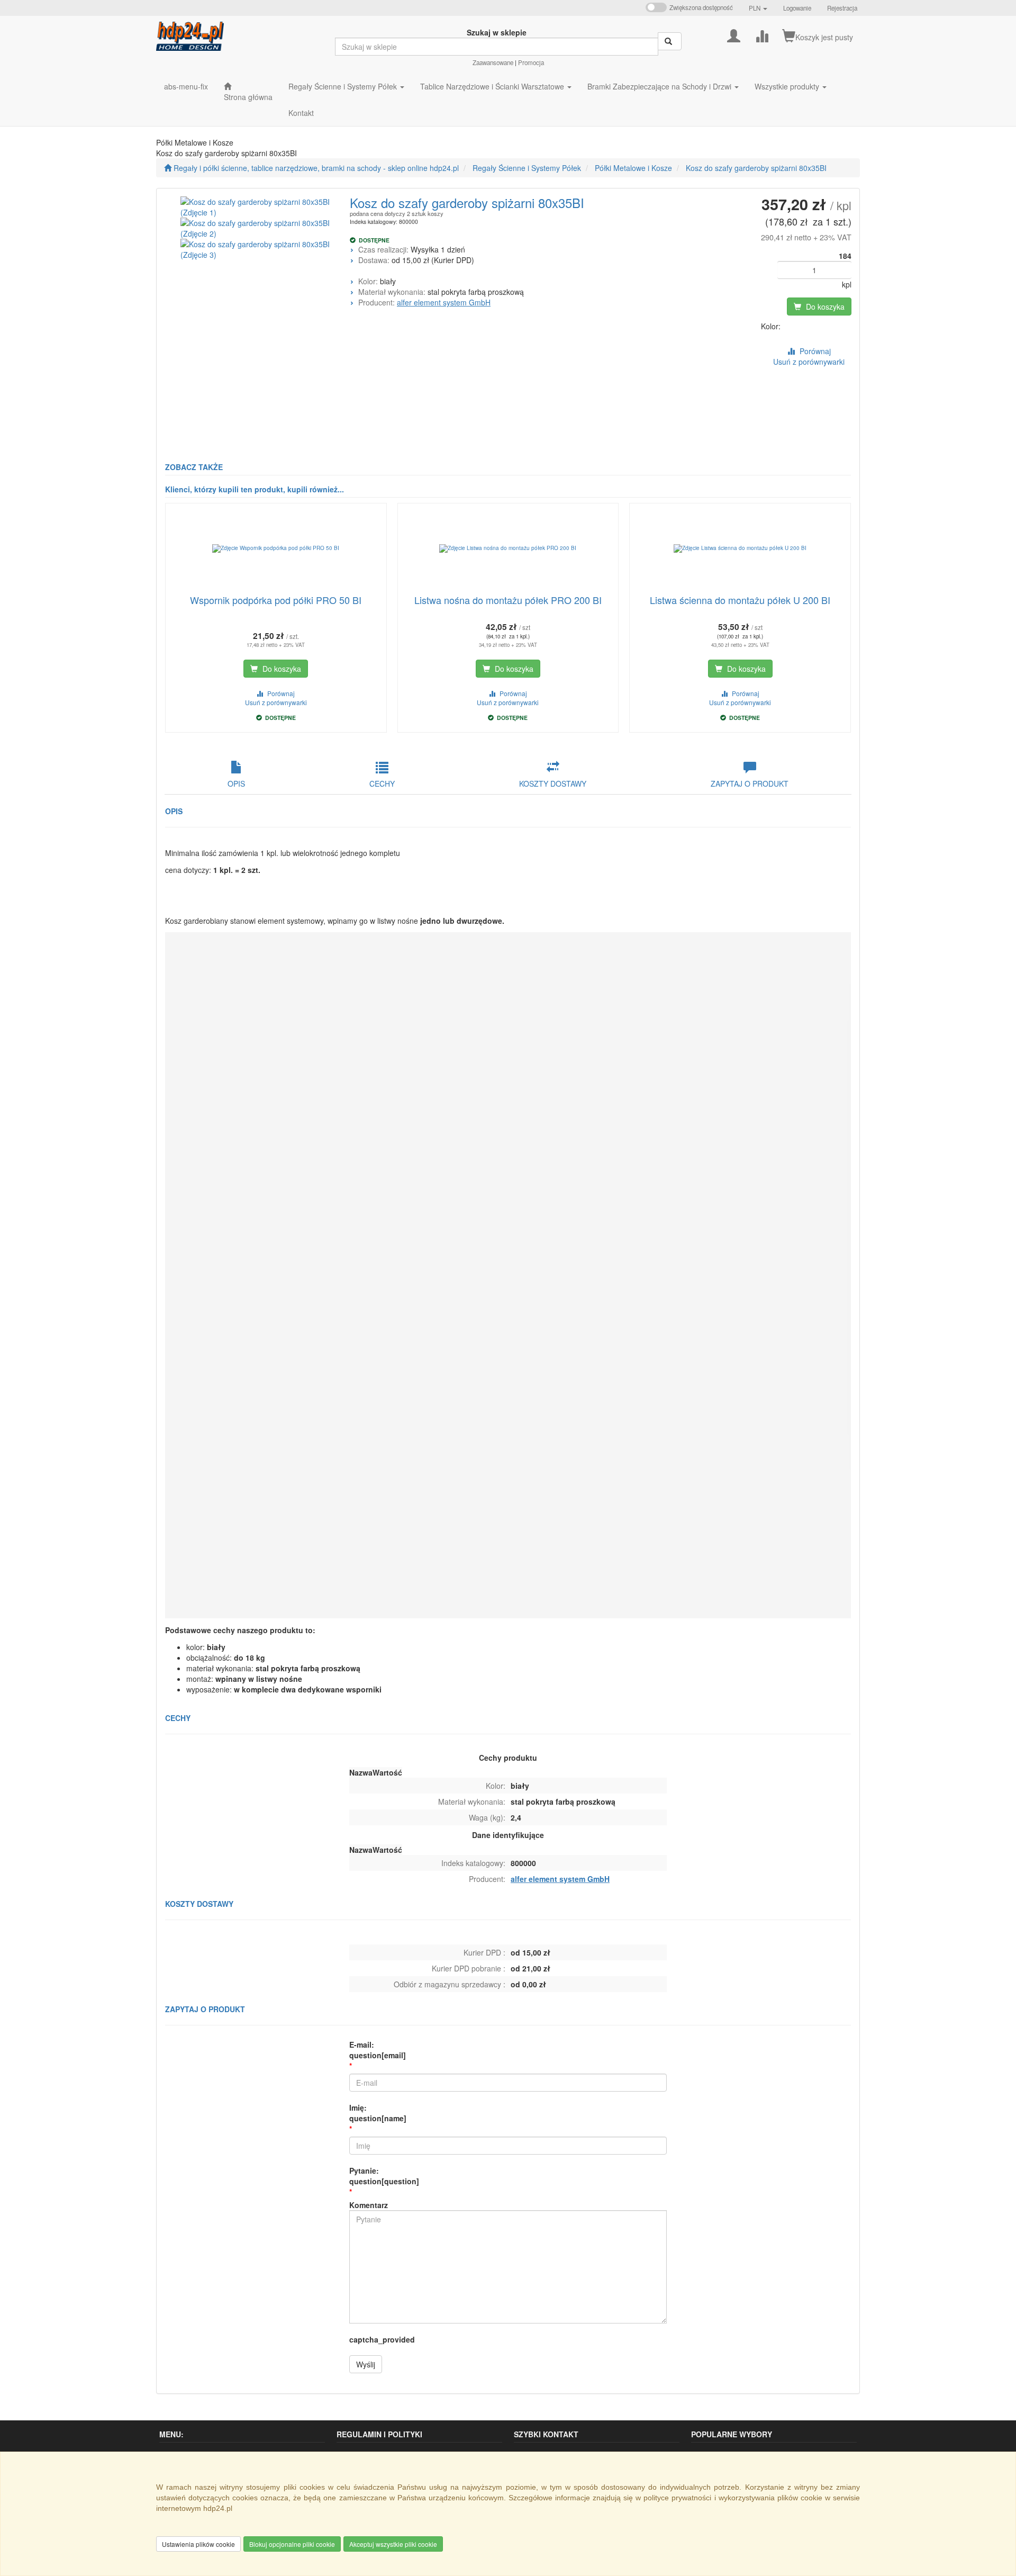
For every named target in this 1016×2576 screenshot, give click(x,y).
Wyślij (366, 2364)
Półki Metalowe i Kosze (633, 168)
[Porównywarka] (762, 35)
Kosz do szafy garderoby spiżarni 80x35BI (756, 168)
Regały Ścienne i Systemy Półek (344, 86)
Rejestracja (842, 8)
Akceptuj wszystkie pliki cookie (393, 2544)
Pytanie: (384, 2176)
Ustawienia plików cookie (198, 2544)
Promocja (531, 62)
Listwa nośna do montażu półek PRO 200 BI (508, 600)
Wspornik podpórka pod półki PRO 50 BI (276, 600)
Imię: (378, 2113)
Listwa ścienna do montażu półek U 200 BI (740, 600)
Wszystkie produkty (788, 86)
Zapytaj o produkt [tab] (750, 783)
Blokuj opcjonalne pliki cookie (292, 2544)
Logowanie (797, 8)
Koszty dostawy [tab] (553, 783)
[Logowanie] (734, 35)
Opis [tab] (236, 783)
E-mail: (378, 2050)
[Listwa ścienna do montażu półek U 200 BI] (740, 548)
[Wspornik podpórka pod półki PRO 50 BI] (276, 548)
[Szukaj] (670, 41)
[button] (758, 8)
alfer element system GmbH (444, 302)
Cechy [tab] (382, 783)
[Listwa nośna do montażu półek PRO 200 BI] (508, 548)
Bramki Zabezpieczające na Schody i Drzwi (660, 86)
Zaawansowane (493, 62)
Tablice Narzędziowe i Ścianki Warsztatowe (493, 86)
